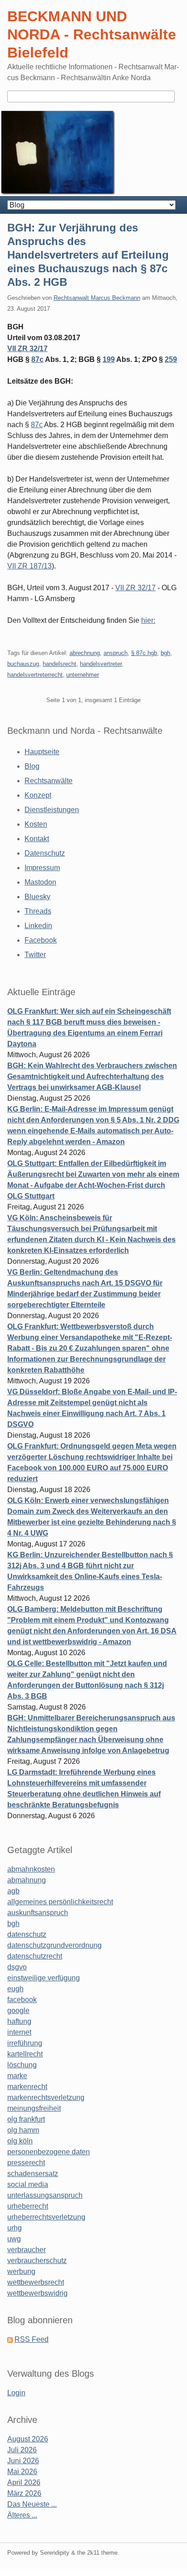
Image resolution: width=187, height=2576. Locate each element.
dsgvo (17, 1967)
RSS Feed (32, 2339)
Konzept (38, 795)
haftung (19, 2021)
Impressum (42, 868)
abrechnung (85, 653)
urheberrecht (28, 2206)
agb (13, 1891)
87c (37, 359)
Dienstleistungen (52, 810)
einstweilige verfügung (44, 1978)
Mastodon (40, 882)
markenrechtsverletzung (46, 2097)
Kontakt (37, 839)
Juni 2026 (23, 2461)
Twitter (35, 955)
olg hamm (23, 2130)
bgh (165, 653)
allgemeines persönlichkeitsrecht (60, 1902)
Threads (38, 911)
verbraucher (27, 2250)
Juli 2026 (22, 2450)
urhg (15, 2228)
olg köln (20, 2141)
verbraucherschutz (37, 2261)
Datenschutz (45, 853)
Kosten (36, 824)
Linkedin (38, 926)
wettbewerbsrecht (36, 2282)
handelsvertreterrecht (35, 675)
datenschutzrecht (35, 1956)
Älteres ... (22, 2515)
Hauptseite (42, 752)
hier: (148, 620)
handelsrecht (59, 664)
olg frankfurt (26, 2119)
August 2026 (28, 2439)
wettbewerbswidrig (37, 2293)
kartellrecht (25, 2054)
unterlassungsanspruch (45, 2195)
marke (17, 2076)
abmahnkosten (31, 1869)
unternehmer (83, 675)
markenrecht (27, 2087)
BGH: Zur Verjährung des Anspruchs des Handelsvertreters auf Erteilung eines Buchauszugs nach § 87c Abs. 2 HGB (88, 255)
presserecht (26, 2163)
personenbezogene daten (49, 2152)
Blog (32, 766)
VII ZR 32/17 (27, 349)
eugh (15, 1989)
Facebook (41, 940)
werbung (21, 2271)
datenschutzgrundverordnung (54, 1945)
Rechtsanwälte (49, 781)
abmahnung (27, 1880)
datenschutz (27, 1934)
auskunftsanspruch (38, 1913)
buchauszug (23, 664)
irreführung (25, 2043)
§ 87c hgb (144, 653)
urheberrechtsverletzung (46, 2217)
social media (28, 2184)
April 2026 (24, 2482)
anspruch (116, 653)
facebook (22, 2000)
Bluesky (37, 897)
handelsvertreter (101, 664)
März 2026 (24, 2493)
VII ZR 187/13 (30, 566)
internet (19, 2032)
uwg (14, 2239)
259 (171, 359)
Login (16, 2393)
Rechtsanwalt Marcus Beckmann (97, 298)
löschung (22, 2065)
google (18, 2010)
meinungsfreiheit (34, 2108)
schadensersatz (33, 2174)
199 (109, 359)
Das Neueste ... (32, 2504)
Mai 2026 (22, 2472)
